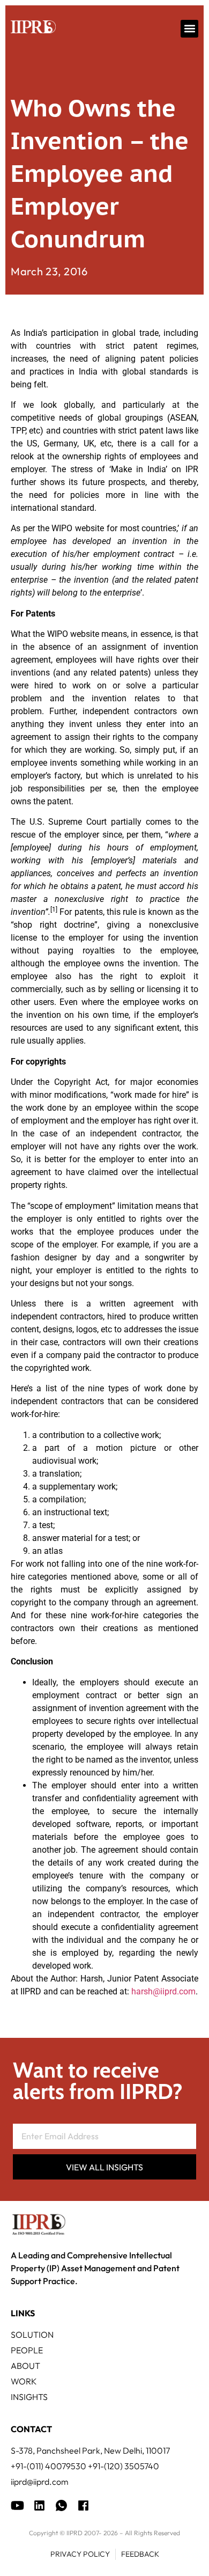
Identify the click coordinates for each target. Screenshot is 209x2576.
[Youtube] (17, 2505)
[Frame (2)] (83, 2505)
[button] (189, 29)
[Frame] (61, 2505)
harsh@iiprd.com (163, 1991)
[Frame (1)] (39, 2505)
